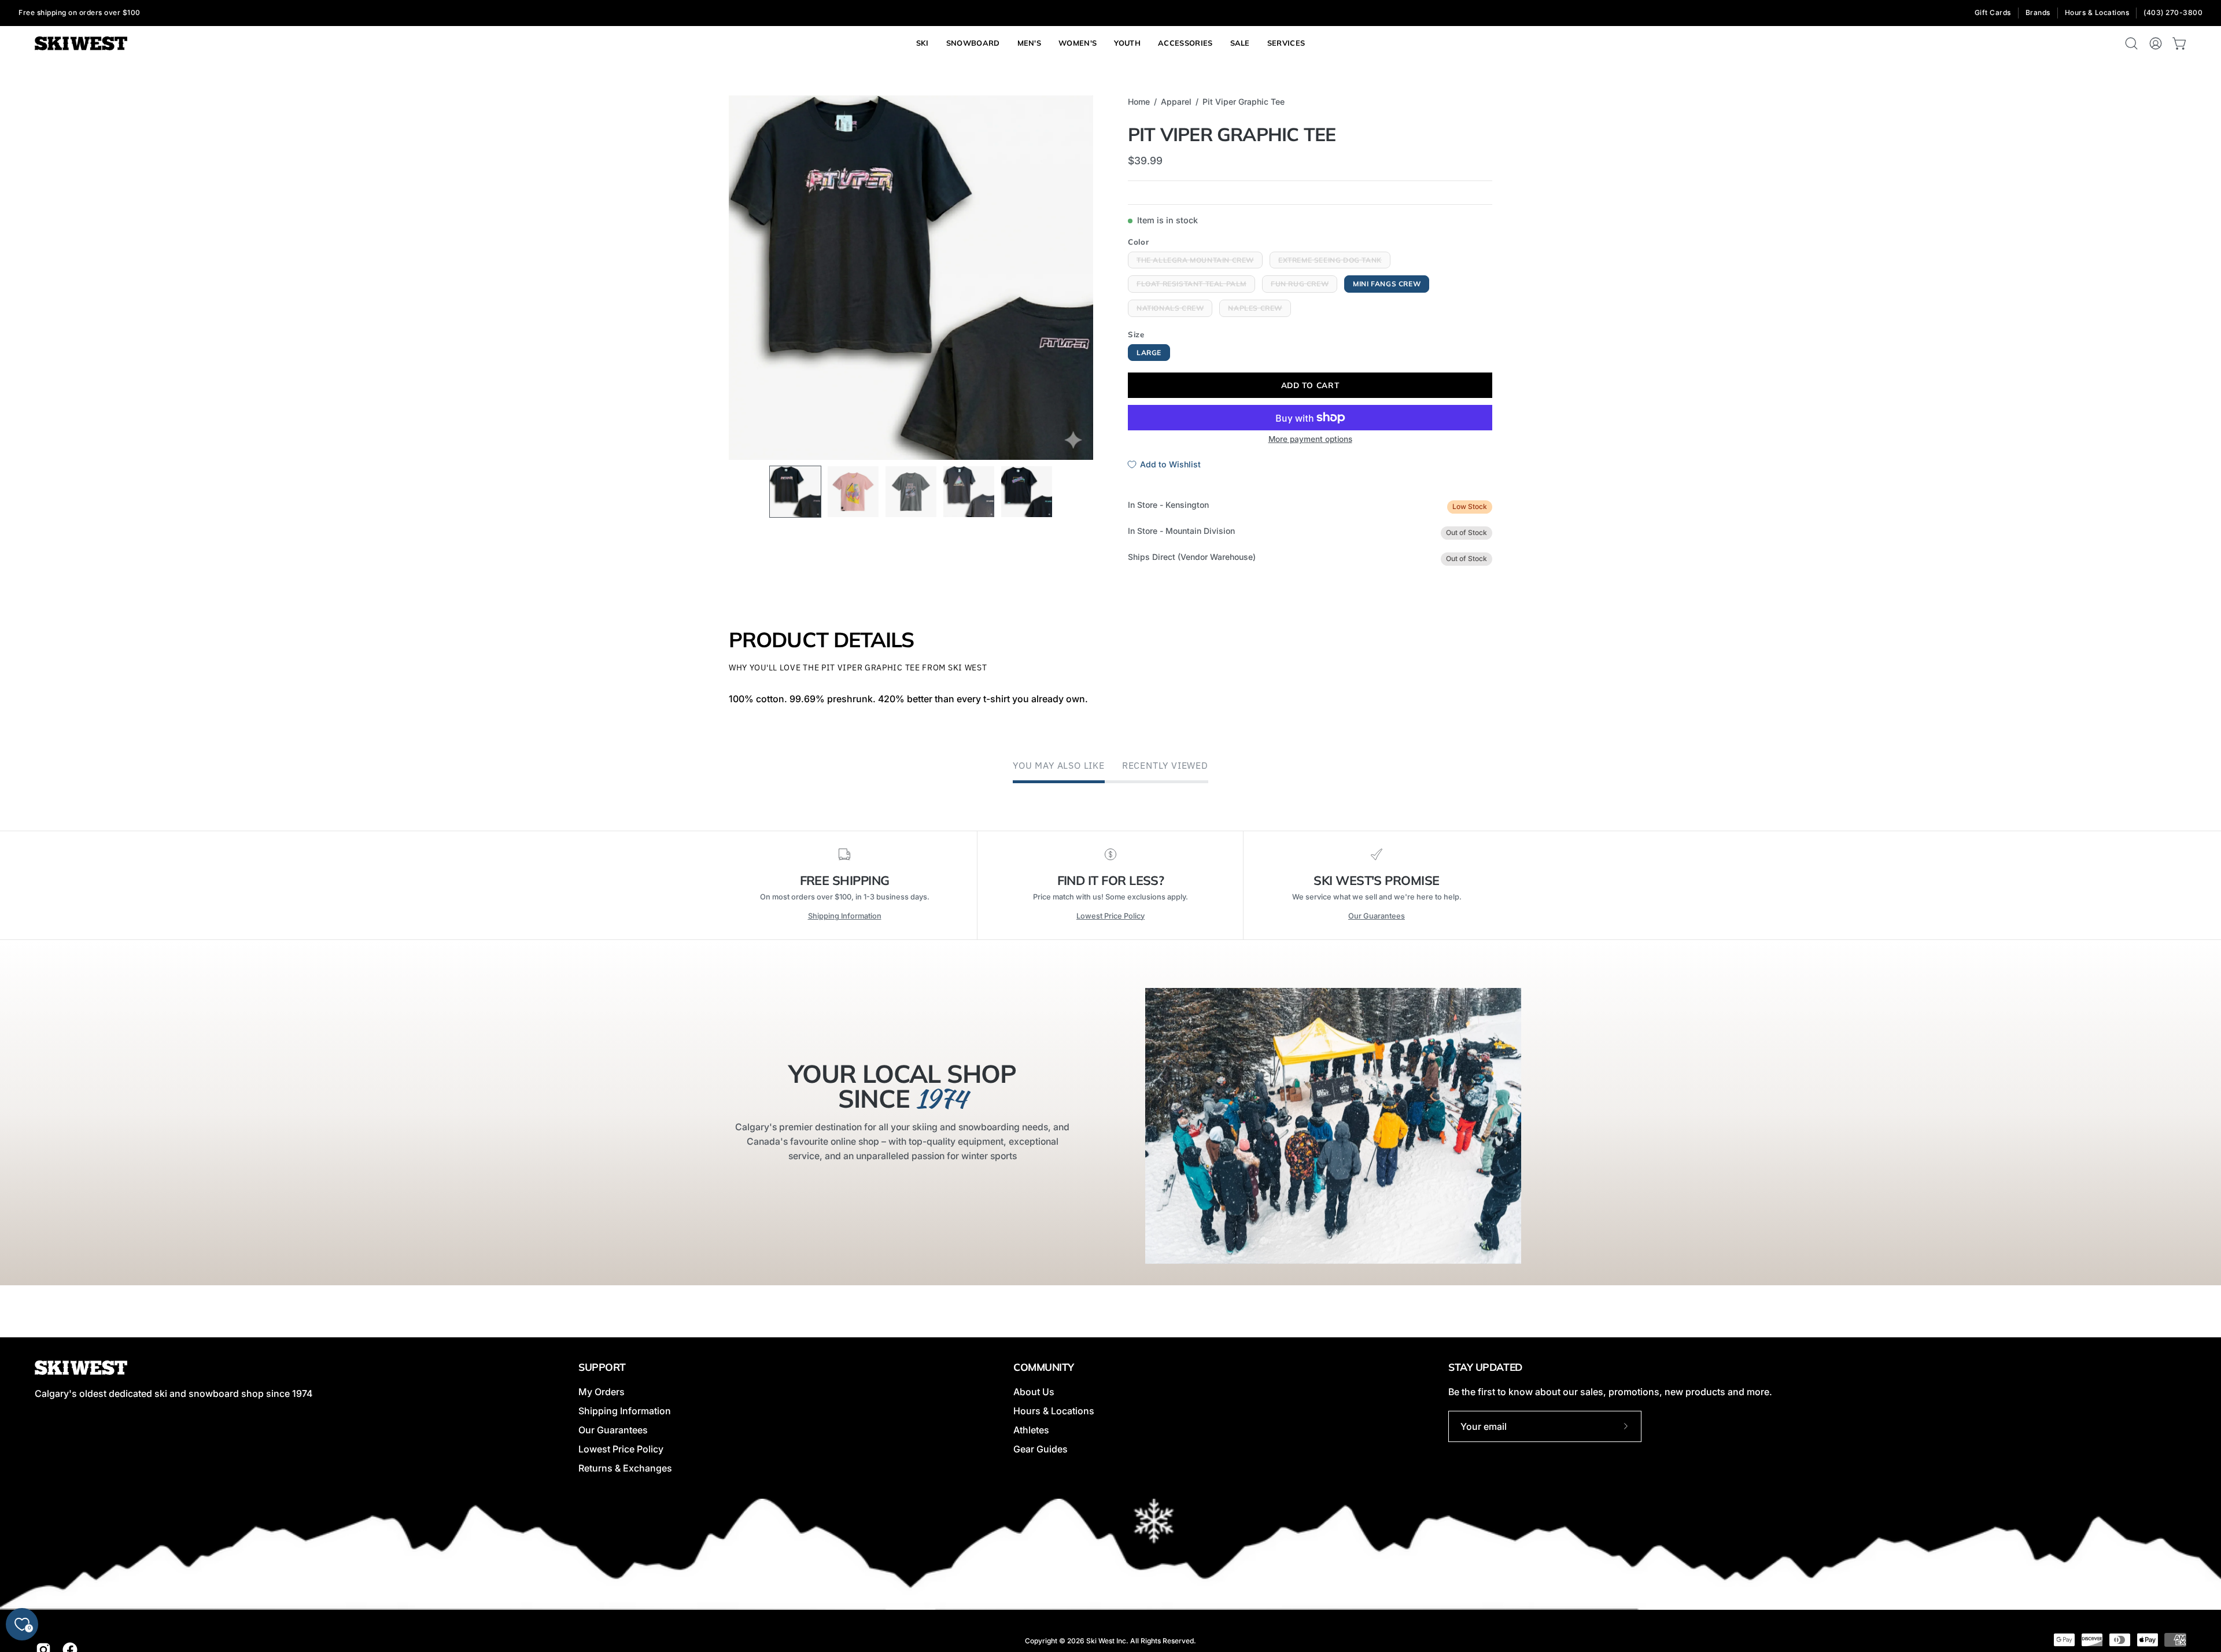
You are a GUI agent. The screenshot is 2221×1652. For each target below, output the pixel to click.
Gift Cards (1993, 12)
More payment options (1310, 439)
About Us (1034, 1392)
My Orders (602, 1392)
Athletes (1031, 1430)
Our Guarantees (1377, 916)
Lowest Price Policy (1110, 916)
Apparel (1176, 102)
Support (602, 1367)
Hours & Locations (2097, 12)
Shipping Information (845, 916)
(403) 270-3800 (2173, 12)
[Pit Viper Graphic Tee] (795, 492)
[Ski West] (81, 44)
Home (1139, 102)
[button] (1286, 43)
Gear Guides (1041, 1449)
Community (1044, 1367)
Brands (2038, 12)
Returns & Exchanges (625, 1468)
